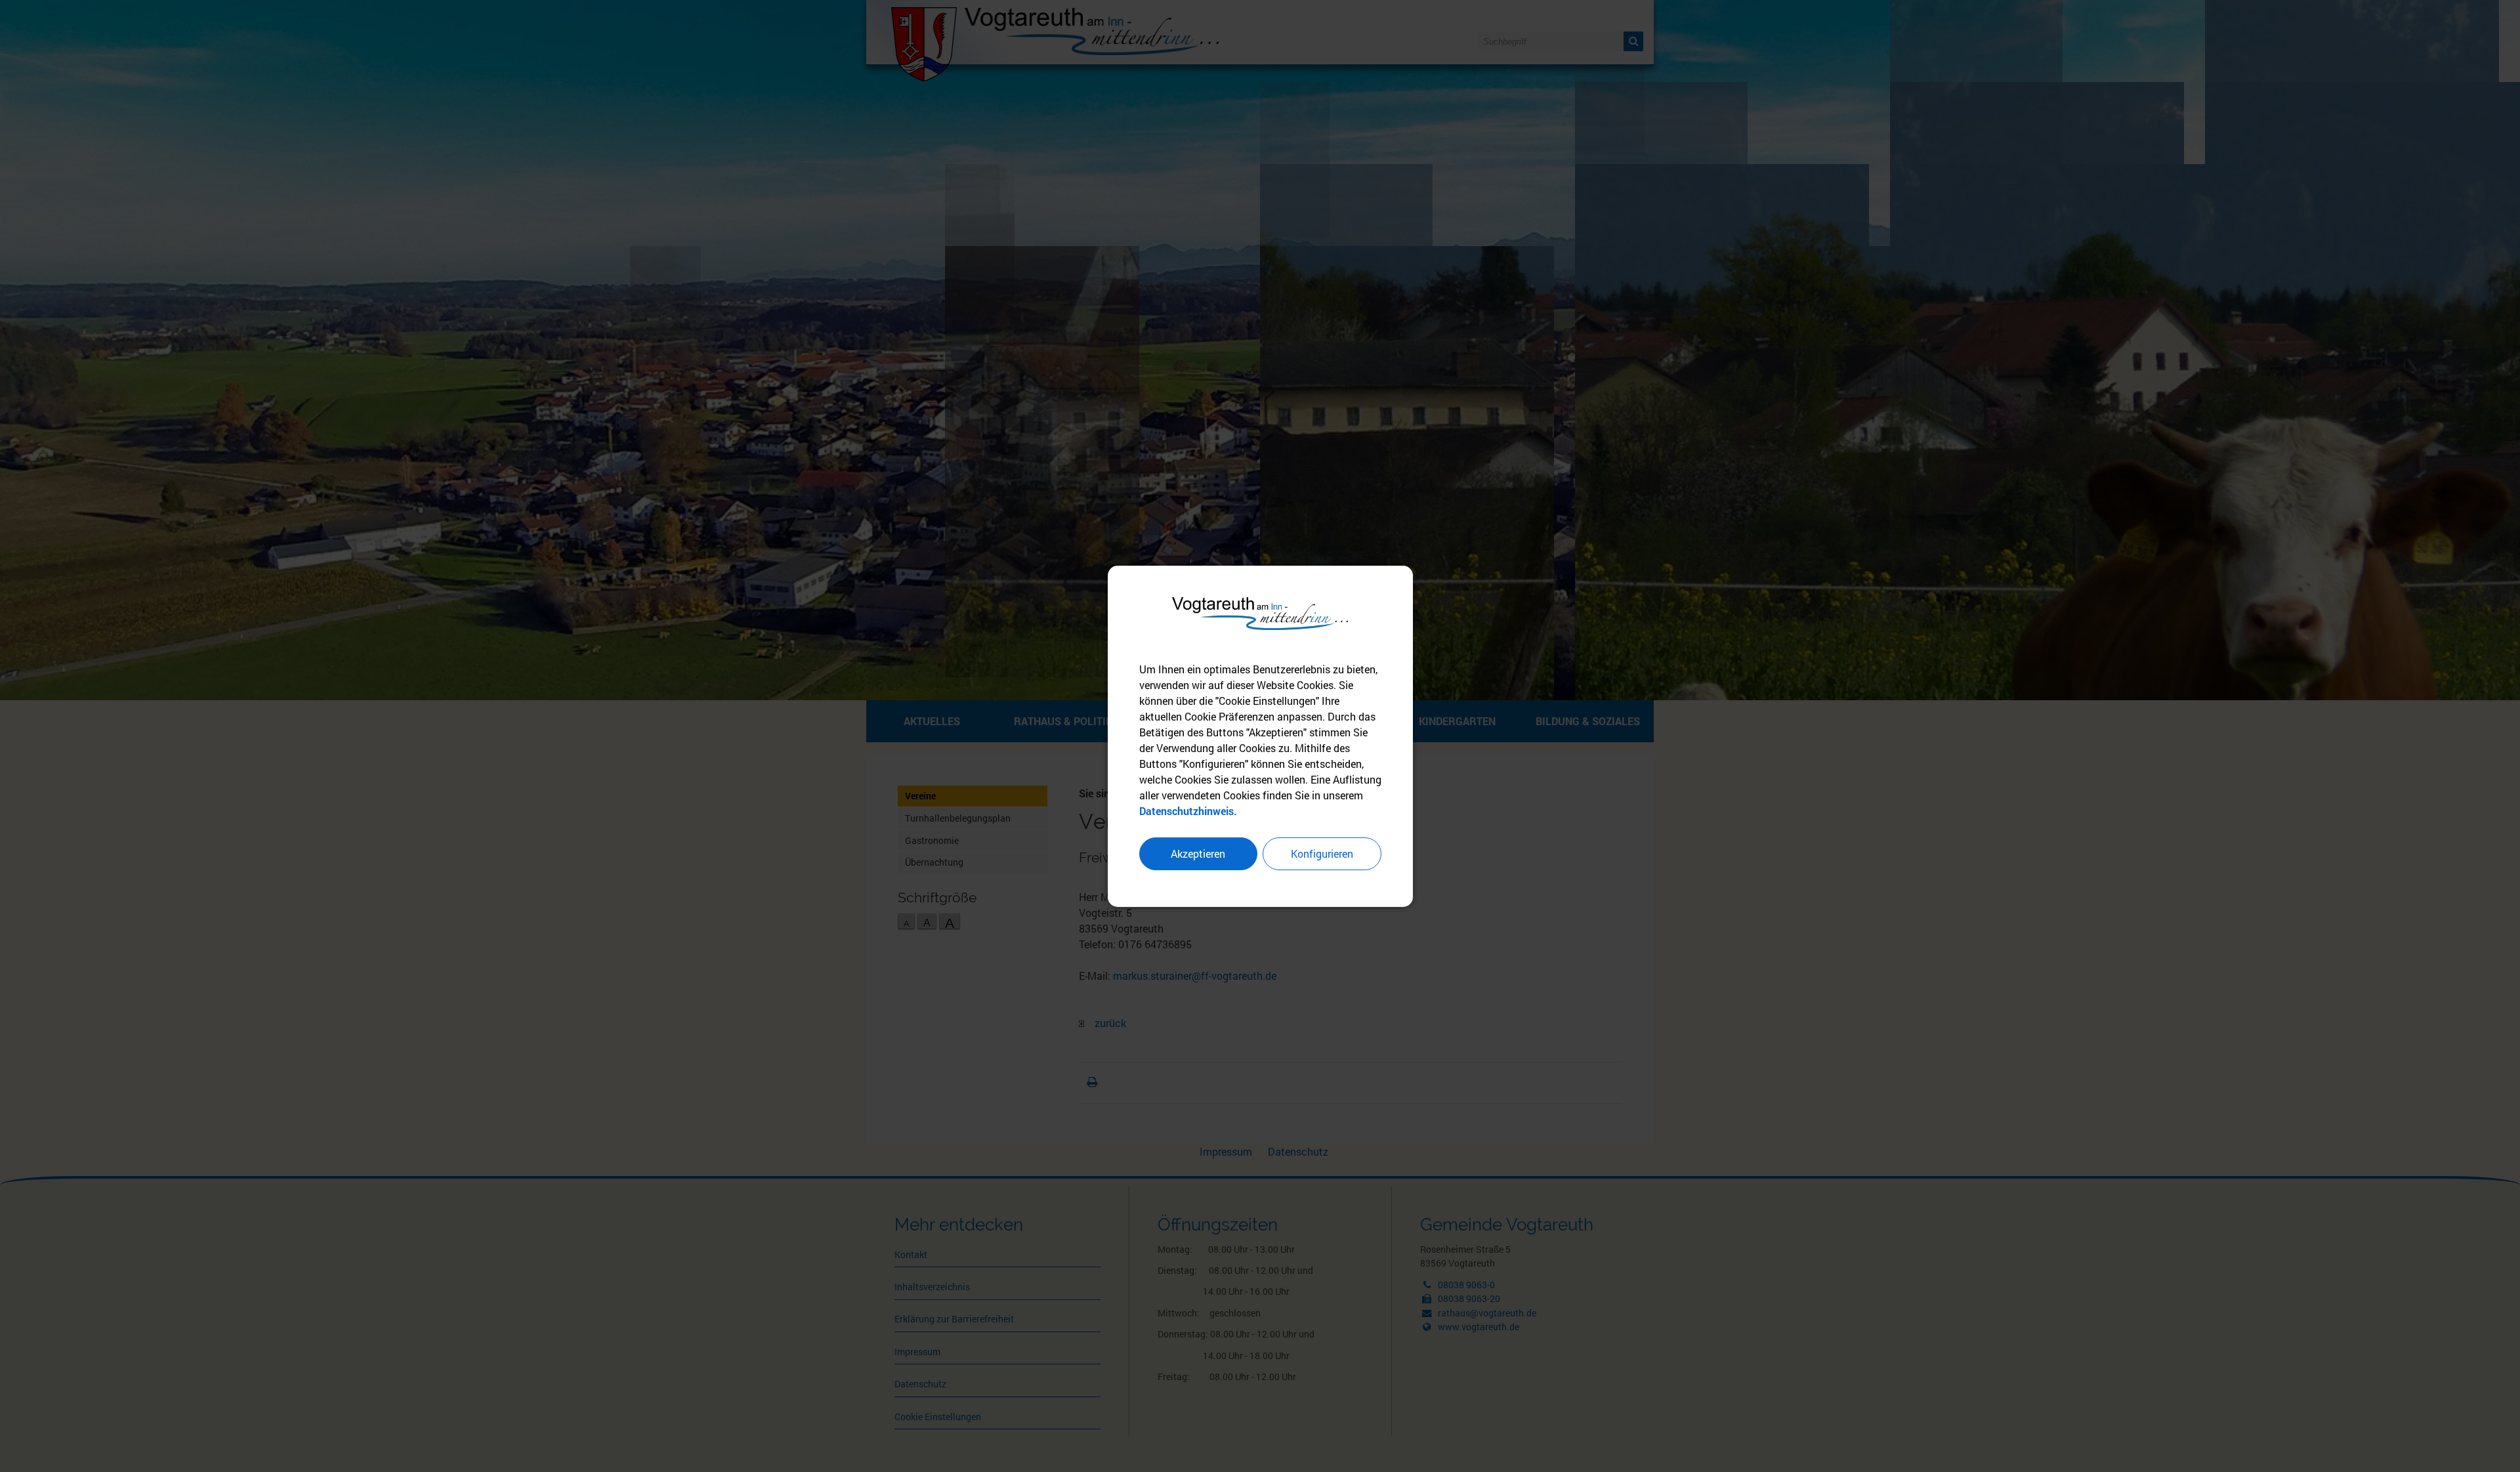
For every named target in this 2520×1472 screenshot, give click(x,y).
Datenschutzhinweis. (1188, 811)
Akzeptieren (1198, 853)
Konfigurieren (1322, 853)
